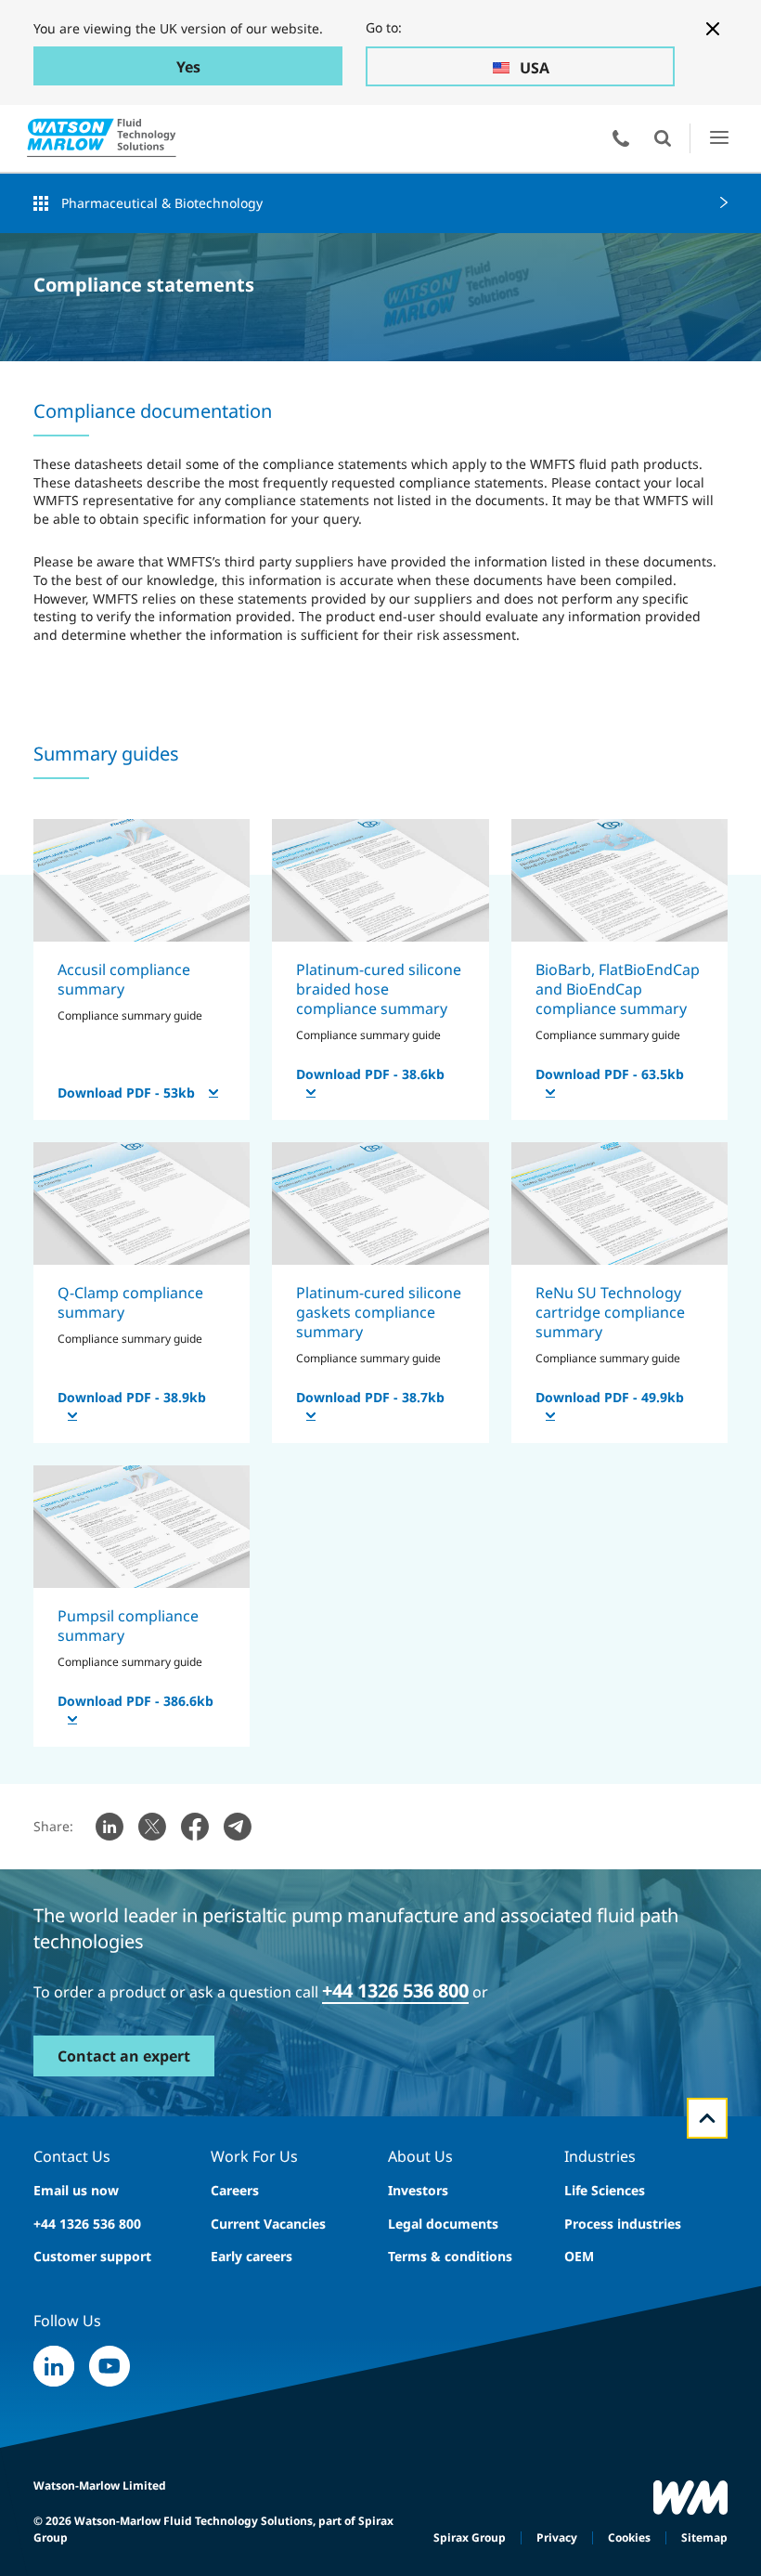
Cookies (629, 2537)
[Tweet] (152, 1827)
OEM (579, 2256)
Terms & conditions (450, 2256)
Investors (418, 2190)
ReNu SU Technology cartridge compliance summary (610, 1313)
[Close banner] (713, 29)
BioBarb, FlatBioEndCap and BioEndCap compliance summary (618, 989)
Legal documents (443, 2224)
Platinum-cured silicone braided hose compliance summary (379, 989)
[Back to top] (707, 2118)
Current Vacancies (268, 2224)
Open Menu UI (719, 138)
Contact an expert (124, 2056)
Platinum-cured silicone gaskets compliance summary (379, 1313)
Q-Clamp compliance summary (130, 1302)
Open (663, 138)
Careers (235, 2190)
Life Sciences (605, 2190)
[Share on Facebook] (195, 1827)
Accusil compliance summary (124, 979)
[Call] (621, 138)
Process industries (623, 2224)
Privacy (557, 2537)
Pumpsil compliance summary (128, 1626)
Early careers (252, 2256)
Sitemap (704, 2537)
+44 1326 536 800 (87, 2224)
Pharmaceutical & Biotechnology (162, 203)
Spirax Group (470, 2537)
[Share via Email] (238, 1827)
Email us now (76, 2190)
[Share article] (110, 1827)
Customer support (92, 2256)
